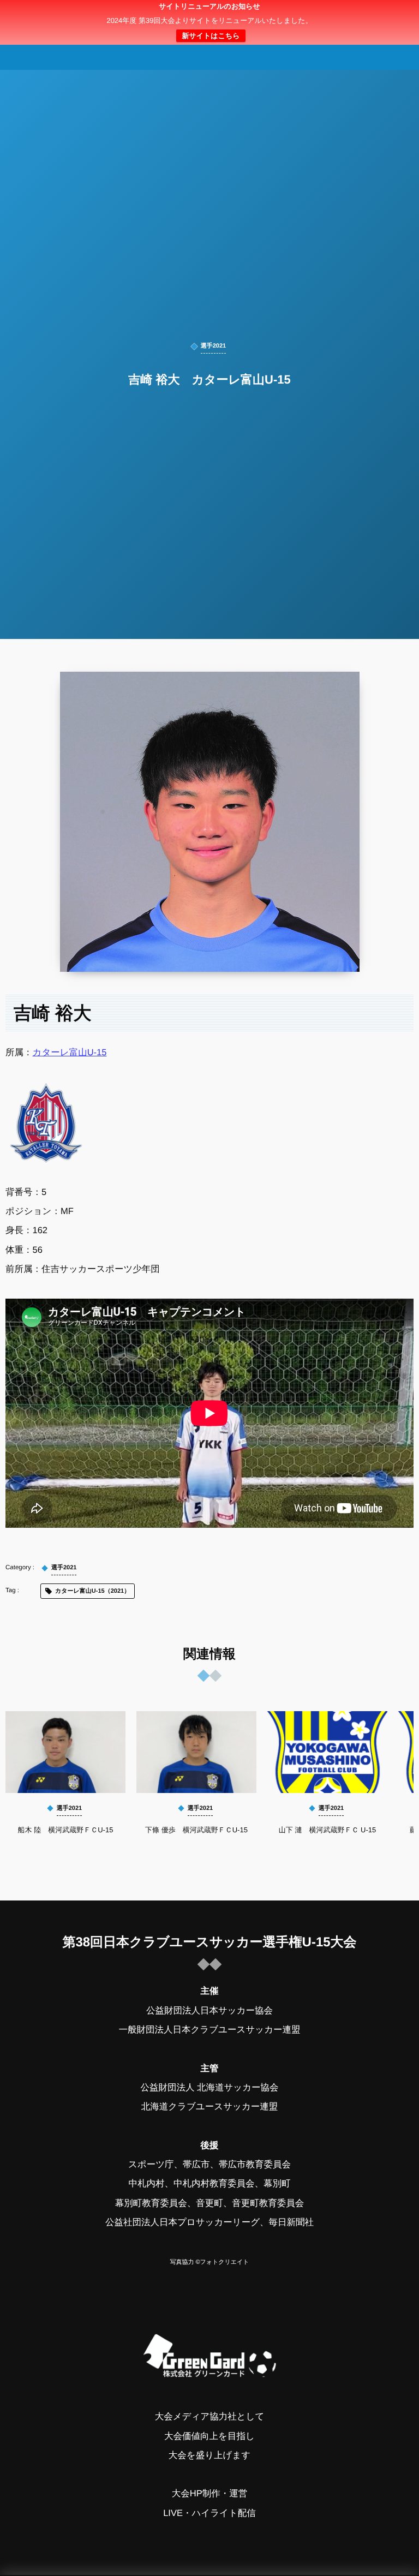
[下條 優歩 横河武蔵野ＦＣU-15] (196, 1752)
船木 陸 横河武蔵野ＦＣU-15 (66, 1830)
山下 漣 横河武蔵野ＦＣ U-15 (327, 1830)
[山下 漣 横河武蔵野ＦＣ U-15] (327, 1752)
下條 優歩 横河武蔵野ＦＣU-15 (196, 1830)
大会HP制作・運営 (209, 2494)
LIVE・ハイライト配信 (209, 2513)
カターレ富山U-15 (70, 1053)
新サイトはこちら (211, 36)
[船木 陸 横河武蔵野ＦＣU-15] (65, 1752)
